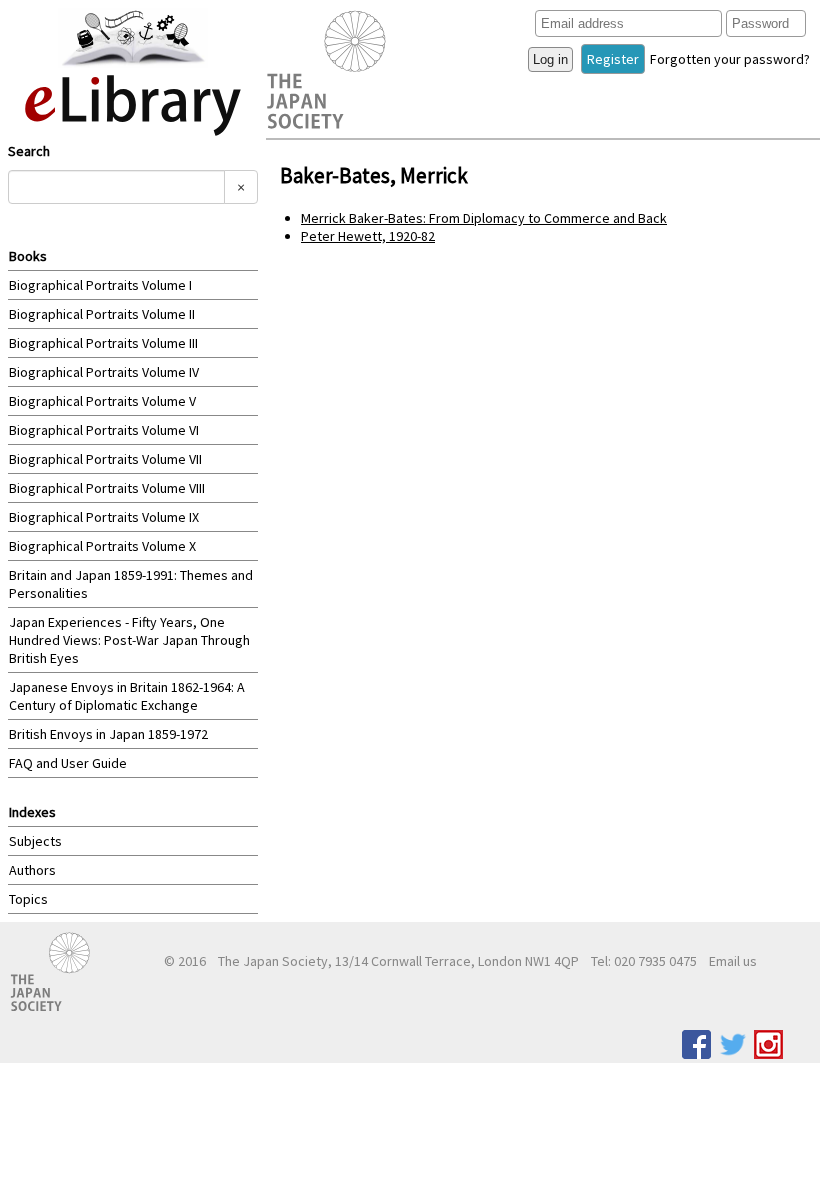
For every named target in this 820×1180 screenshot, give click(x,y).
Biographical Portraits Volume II (102, 314)
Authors (32, 870)
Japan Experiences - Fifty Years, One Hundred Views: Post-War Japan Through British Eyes (129, 640)
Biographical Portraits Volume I (100, 285)
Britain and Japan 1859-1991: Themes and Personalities (131, 584)
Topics (28, 899)
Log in (550, 59)
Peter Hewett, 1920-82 (368, 236)
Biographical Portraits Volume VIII (107, 488)
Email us (733, 961)
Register (613, 59)
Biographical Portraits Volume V (102, 401)
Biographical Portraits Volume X (102, 546)
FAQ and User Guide (68, 763)
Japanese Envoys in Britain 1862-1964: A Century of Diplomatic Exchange (127, 696)
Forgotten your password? (730, 59)
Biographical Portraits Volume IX (104, 517)
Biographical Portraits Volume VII (105, 459)
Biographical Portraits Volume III (103, 343)
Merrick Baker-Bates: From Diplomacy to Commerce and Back (484, 218)
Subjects (35, 841)
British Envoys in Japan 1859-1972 (108, 734)
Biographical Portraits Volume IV (104, 372)
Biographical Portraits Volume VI (104, 430)
